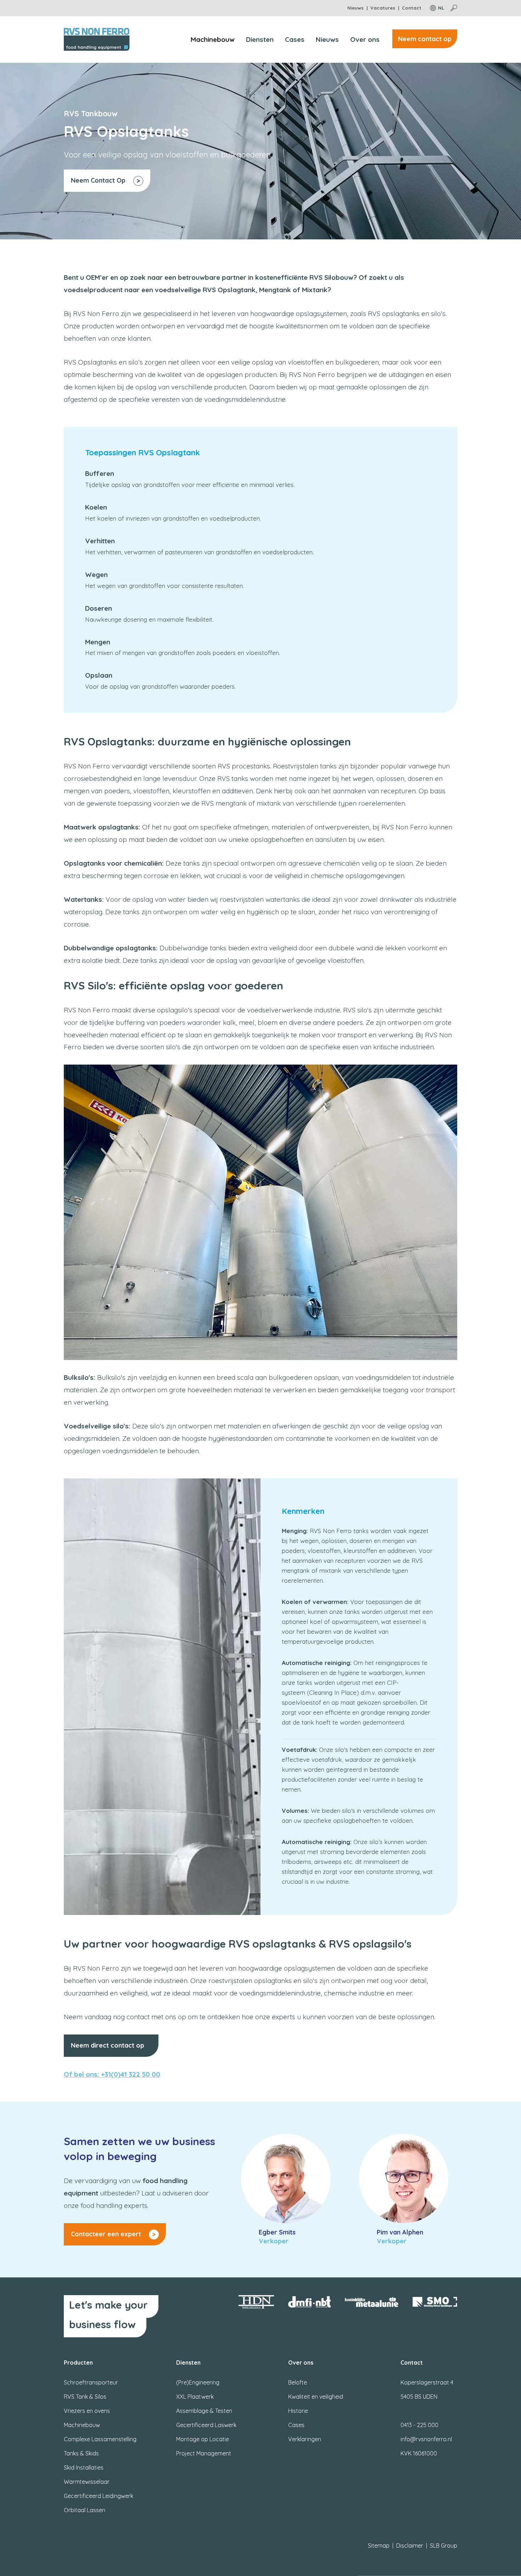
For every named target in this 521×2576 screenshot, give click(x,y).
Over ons (365, 39)
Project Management (204, 2453)
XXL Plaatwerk (195, 2397)
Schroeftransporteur (91, 2382)
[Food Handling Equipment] (97, 39)
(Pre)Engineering (198, 2382)
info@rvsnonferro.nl (426, 2439)
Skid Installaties (84, 2467)
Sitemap (379, 2546)
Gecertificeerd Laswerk (206, 2425)
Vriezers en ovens (87, 2411)
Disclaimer (410, 2546)
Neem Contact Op (98, 180)
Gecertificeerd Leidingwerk (99, 2496)
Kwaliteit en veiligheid (316, 2397)
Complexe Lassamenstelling (100, 2439)
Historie (298, 2411)
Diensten (260, 39)
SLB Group (444, 2546)
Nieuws (355, 8)
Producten (78, 2363)
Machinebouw (213, 39)
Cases (295, 39)
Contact (412, 8)
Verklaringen (305, 2439)
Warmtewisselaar (87, 2482)
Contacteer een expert (106, 2234)
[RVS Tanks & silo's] (260, 1211)
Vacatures (383, 8)
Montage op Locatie (203, 2439)
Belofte (298, 2382)
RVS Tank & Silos (85, 2397)
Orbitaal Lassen (85, 2510)
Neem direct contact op (108, 2045)
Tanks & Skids (81, 2453)
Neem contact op (425, 39)
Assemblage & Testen (204, 2411)
